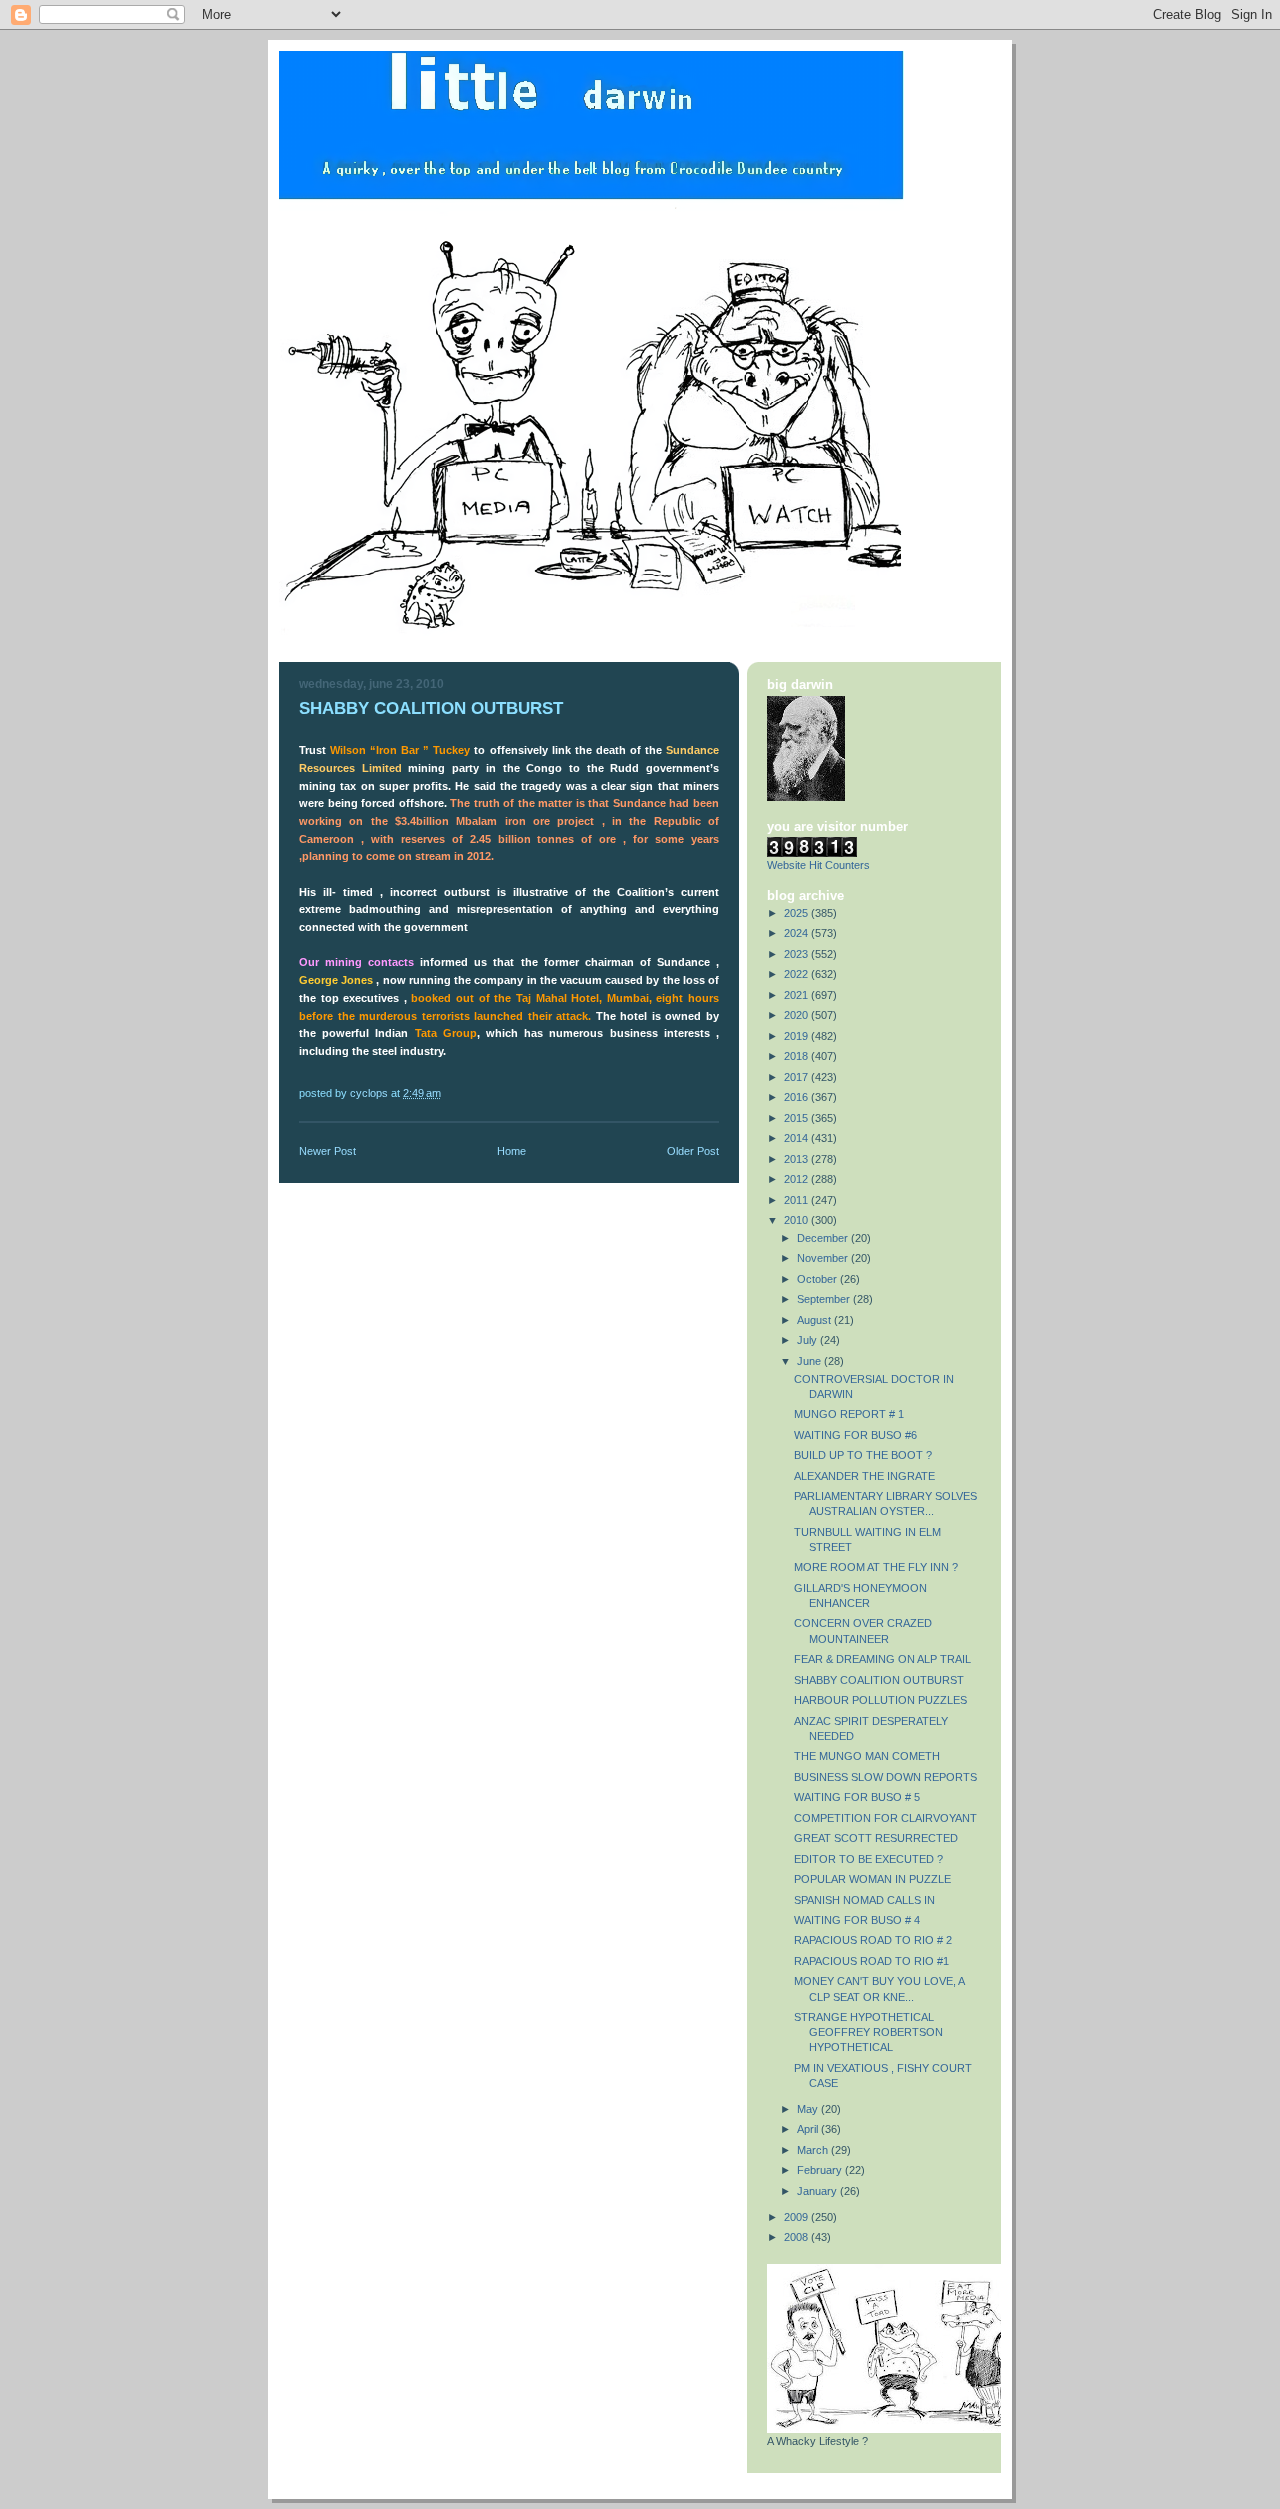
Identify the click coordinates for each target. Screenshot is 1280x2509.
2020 (797, 1015)
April (809, 2129)
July (808, 1340)
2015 (797, 1118)
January (818, 2191)
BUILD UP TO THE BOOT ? (863, 1455)
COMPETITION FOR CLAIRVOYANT (885, 1818)
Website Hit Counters (818, 865)
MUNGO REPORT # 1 (849, 1414)
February (821, 2170)
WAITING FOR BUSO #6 (855, 1435)
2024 (797, 933)
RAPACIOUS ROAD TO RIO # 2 (873, 1940)
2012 (797, 1179)
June (810, 1361)
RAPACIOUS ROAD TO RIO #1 (871, 1961)
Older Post (693, 1151)
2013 (797, 1159)
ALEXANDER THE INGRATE (864, 1476)
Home (511, 1151)
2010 (797, 1220)
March (814, 2150)
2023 (797, 954)
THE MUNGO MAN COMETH (867, 1756)
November (824, 1258)
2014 (797, 1138)
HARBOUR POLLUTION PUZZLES (880, 1700)
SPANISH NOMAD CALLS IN (864, 1900)
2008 (797, 2237)
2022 (797, 974)
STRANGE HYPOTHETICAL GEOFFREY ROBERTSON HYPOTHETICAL (868, 2032)
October (818, 1279)
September (825, 1299)
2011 (797, 1200)
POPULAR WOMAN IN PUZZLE (872, 1879)
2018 (797, 1056)
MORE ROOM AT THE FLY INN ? (876, 1567)
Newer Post (327, 1151)
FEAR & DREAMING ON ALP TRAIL (882, 1659)
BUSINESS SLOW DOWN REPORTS (885, 1777)
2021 (797, 995)
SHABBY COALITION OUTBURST (879, 1680)
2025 (797, 913)
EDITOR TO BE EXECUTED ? (868, 1859)
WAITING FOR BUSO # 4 (857, 1920)
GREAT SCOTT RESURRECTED (876, 1838)
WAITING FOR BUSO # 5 (857, 1797)
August (815, 1320)
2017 (797, 1077)
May (809, 2109)
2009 (797, 2217)
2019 (797, 1036)
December (824, 1238)
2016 (797, 1097)
